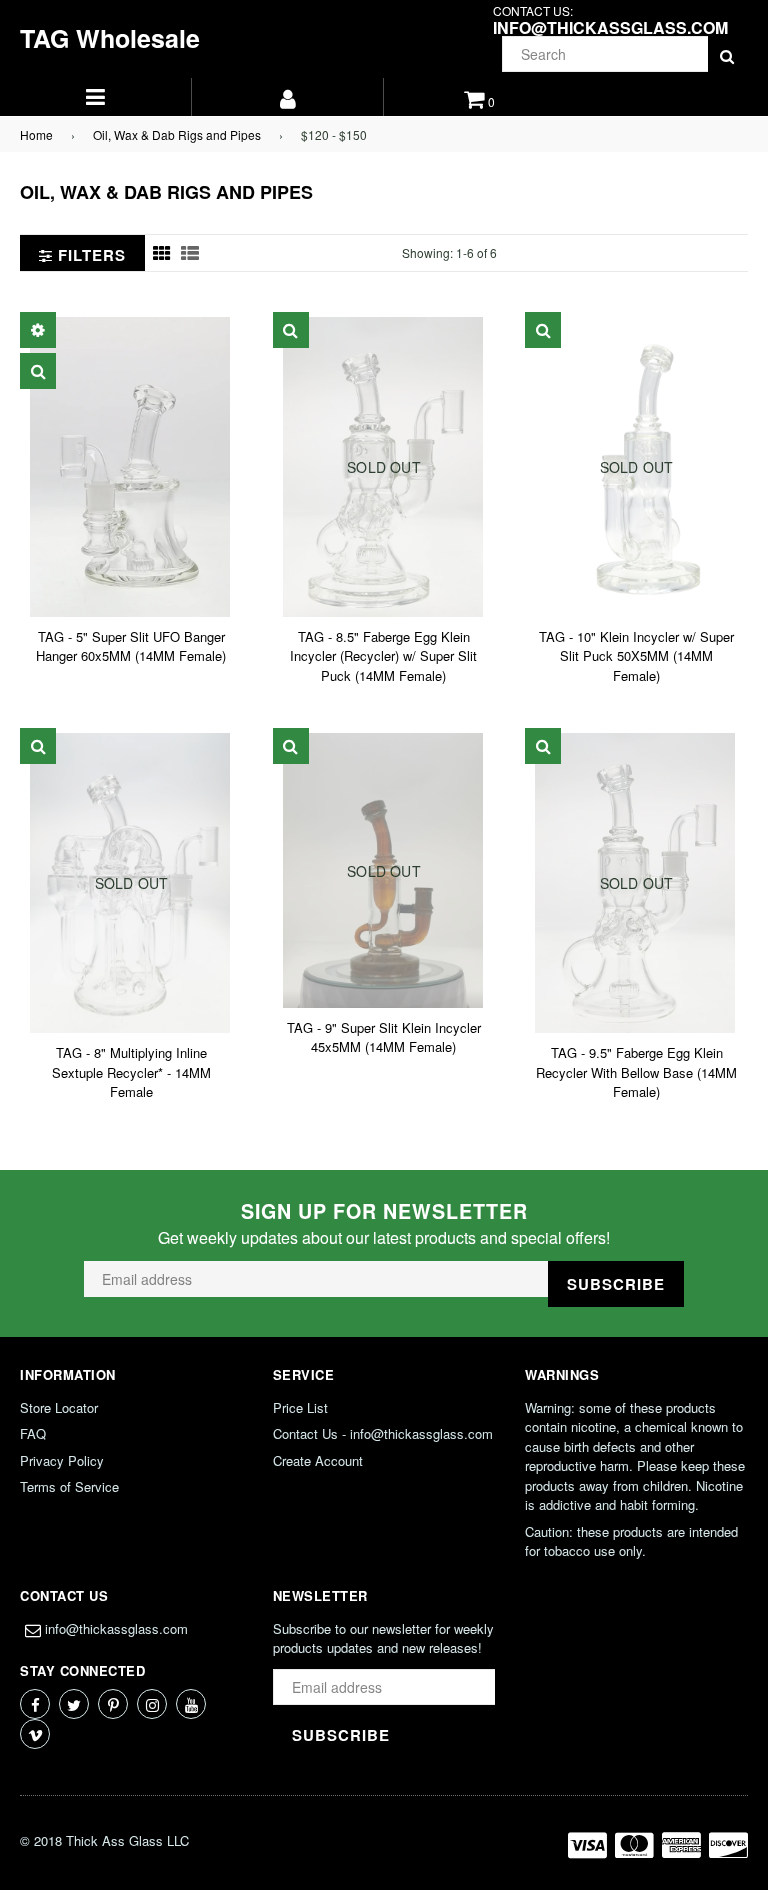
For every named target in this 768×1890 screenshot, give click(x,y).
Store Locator (59, 1407)
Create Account (318, 1460)
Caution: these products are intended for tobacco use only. (631, 1541)
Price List (300, 1407)
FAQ (33, 1433)
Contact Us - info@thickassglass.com (383, 1433)
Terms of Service (69, 1486)
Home (36, 134)
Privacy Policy (62, 1460)
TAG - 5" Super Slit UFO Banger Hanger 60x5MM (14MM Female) (131, 646)
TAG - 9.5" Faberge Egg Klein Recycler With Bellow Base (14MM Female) (636, 1072)
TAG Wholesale (110, 38)
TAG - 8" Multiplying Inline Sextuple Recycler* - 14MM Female (131, 1072)
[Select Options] (38, 330)
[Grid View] (162, 253)
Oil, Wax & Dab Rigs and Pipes (177, 134)
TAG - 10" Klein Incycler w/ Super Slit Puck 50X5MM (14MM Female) (636, 656)
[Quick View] (38, 371)
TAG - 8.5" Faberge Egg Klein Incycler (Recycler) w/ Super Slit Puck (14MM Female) (383, 656)
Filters (89, 255)
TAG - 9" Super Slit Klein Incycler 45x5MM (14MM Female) (384, 1037)
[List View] (190, 253)
